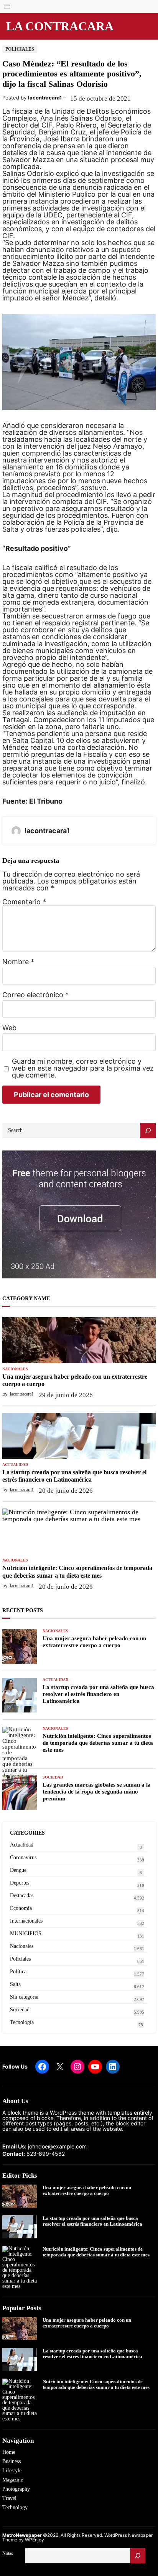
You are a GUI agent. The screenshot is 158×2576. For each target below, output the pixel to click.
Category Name (26, 1299)
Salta (15, 1984)
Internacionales (26, 1921)
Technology (15, 2507)
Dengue (18, 1870)
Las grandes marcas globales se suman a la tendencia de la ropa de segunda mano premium (97, 1792)
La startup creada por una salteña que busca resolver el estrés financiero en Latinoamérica (74, 1476)
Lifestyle (12, 2471)
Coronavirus (23, 1857)
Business (12, 2461)
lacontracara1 (45, 98)
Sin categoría (24, 1997)
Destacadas (22, 1896)
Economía (21, 1908)
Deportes (20, 1883)
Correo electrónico (35, 995)
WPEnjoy (35, 2540)
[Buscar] (138, 2556)
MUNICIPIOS (26, 1934)
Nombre (18, 962)
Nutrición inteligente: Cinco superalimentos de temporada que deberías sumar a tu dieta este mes (77, 1571)
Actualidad (15, 1465)
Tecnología (22, 2022)
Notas (8, 2553)
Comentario (24, 902)
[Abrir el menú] (7, 7)
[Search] (148, 1131)
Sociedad (53, 1777)
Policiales (20, 49)
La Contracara (60, 26)
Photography (16, 2489)
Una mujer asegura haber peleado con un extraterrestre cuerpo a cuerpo (75, 1380)
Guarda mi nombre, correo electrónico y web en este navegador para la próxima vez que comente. (83, 1068)
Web (9, 1028)
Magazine (13, 2480)
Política (18, 1972)
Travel (9, 2498)
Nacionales (15, 1369)
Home (9, 2452)
